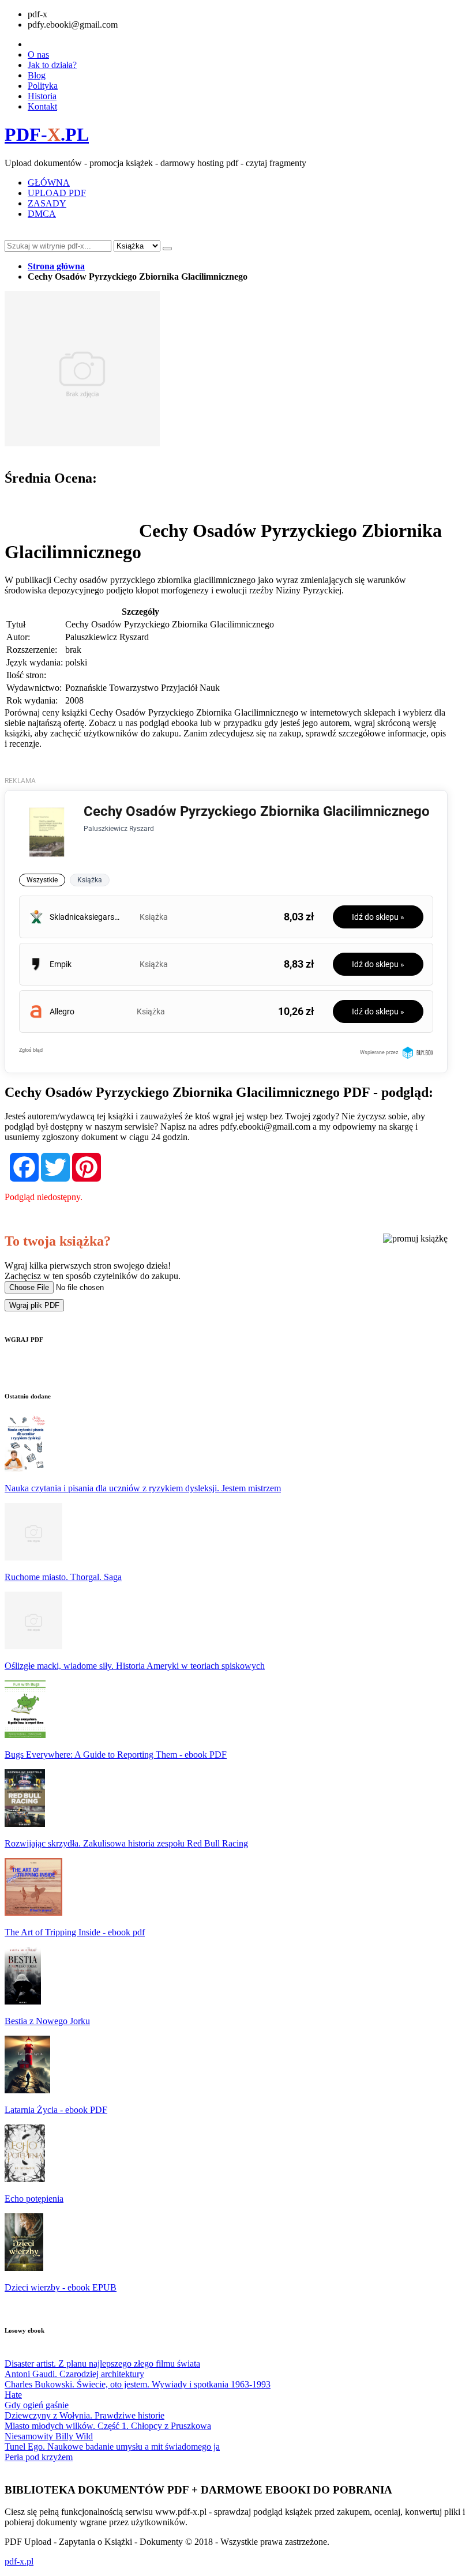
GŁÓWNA (49, 183)
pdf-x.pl (19, 2561)
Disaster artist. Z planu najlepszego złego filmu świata (102, 2363)
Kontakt (42, 106)
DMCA (42, 214)
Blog (37, 75)
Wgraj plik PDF (34, 1305)
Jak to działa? (52, 65)
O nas (38, 54)
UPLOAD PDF (57, 193)
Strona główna (56, 266)
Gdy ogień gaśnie (37, 2405)
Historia (42, 96)
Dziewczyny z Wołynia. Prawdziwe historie (85, 2415)
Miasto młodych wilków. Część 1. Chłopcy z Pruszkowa (108, 2426)
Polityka (43, 86)
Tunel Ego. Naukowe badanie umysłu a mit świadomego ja (112, 2447)
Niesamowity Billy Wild (49, 2436)
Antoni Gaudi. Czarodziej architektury (74, 2374)
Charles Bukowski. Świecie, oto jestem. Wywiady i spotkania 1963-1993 (138, 2384)
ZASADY (47, 203)
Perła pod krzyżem (39, 2457)
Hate (13, 2395)
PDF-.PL (47, 134)
